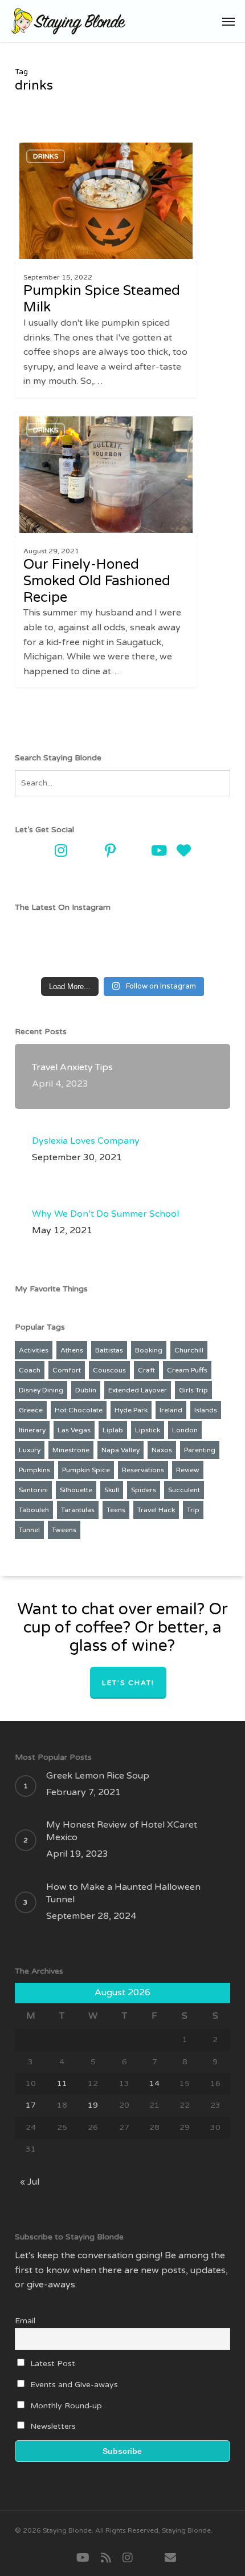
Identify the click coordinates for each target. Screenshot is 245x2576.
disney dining (41, 1390)
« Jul (30, 2182)
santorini (33, 1490)
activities (34, 1350)
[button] (228, 21)
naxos (162, 1450)
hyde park (131, 1410)
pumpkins (34, 1470)
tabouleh (34, 1510)
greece (31, 1410)
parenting (200, 1450)
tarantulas (78, 1510)
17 (31, 2105)
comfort (67, 1370)
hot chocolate (79, 1410)
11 (62, 2083)
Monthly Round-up (65, 2406)
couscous (109, 1370)
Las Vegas (74, 1430)
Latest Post (52, 2364)
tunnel (29, 1530)
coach (30, 1370)
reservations (143, 1470)
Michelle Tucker (58, 148)
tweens (64, 1530)
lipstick (148, 1430)
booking (149, 1350)
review (188, 1470)
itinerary (32, 1430)
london (185, 1430)
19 (93, 2105)
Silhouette (76, 1490)
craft (146, 1370)
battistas (109, 1350)
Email (25, 2321)
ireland (171, 1410)
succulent (184, 1490)
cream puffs (187, 1370)
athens (72, 1350)
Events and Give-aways (73, 2385)
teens (116, 1510)
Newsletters (52, 2426)
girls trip (193, 1390)
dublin (86, 1390)
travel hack (156, 1510)
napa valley (121, 1450)
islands (206, 1410)
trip (193, 1510)
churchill (189, 1350)
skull (112, 1490)
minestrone (71, 1450)
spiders (144, 1490)
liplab (113, 1430)
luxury (30, 1450)
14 (154, 2083)
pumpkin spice (86, 1470)
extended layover (138, 1390)
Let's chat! (128, 1683)
